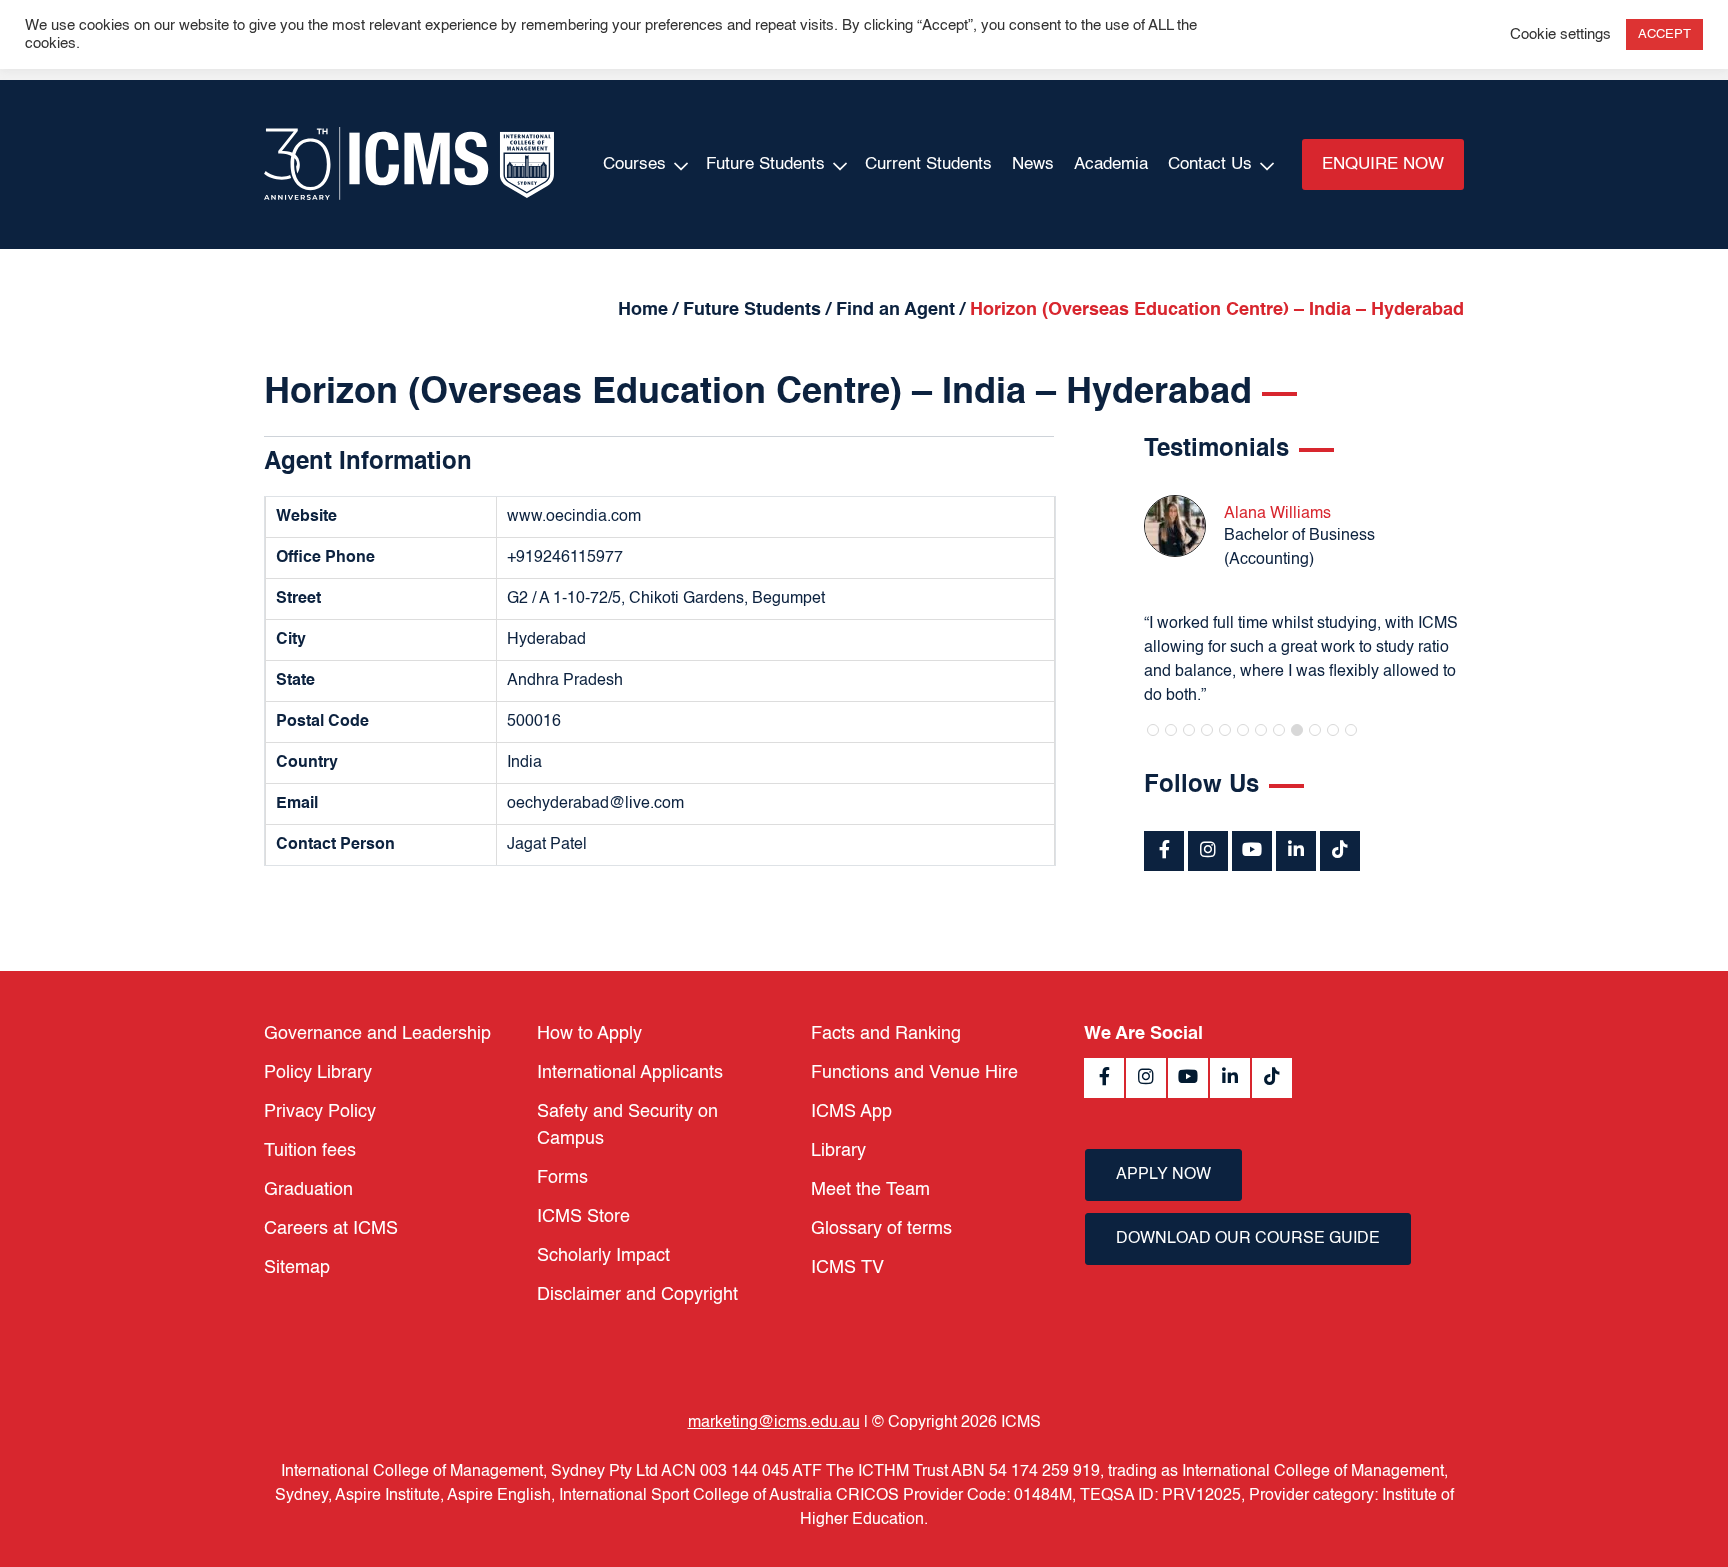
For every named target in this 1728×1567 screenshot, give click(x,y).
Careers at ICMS (331, 1229)
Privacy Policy (320, 1112)
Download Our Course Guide (1248, 1239)
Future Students (765, 164)
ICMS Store (583, 1217)
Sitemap (297, 1268)
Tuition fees (310, 1151)
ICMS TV (847, 1268)
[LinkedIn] (1296, 851)
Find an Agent (895, 310)
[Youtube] (1252, 851)
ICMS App (851, 1112)
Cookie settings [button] (1560, 35)
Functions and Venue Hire (914, 1073)
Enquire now (1383, 164)
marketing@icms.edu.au (774, 1423)
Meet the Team (870, 1190)
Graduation (308, 1190)
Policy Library (318, 1073)
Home (643, 310)
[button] (1153, 730)
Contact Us (1210, 164)
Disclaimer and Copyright (637, 1295)
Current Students (928, 164)
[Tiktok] (1340, 851)
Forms (562, 1178)
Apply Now (1163, 1175)
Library (838, 1151)
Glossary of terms (881, 1229)
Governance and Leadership (377, 1034)
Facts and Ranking (886, 1034)
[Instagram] (1208, 851)
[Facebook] (1164, 851)
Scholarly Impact (603, 1256)
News (1033, 164)
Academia (1111, 164)
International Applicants (630, 1073)
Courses (634, 164)
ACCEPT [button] (1664, 34)
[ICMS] (409, 164)
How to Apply (589, 1034)
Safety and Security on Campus (627, 1125)
